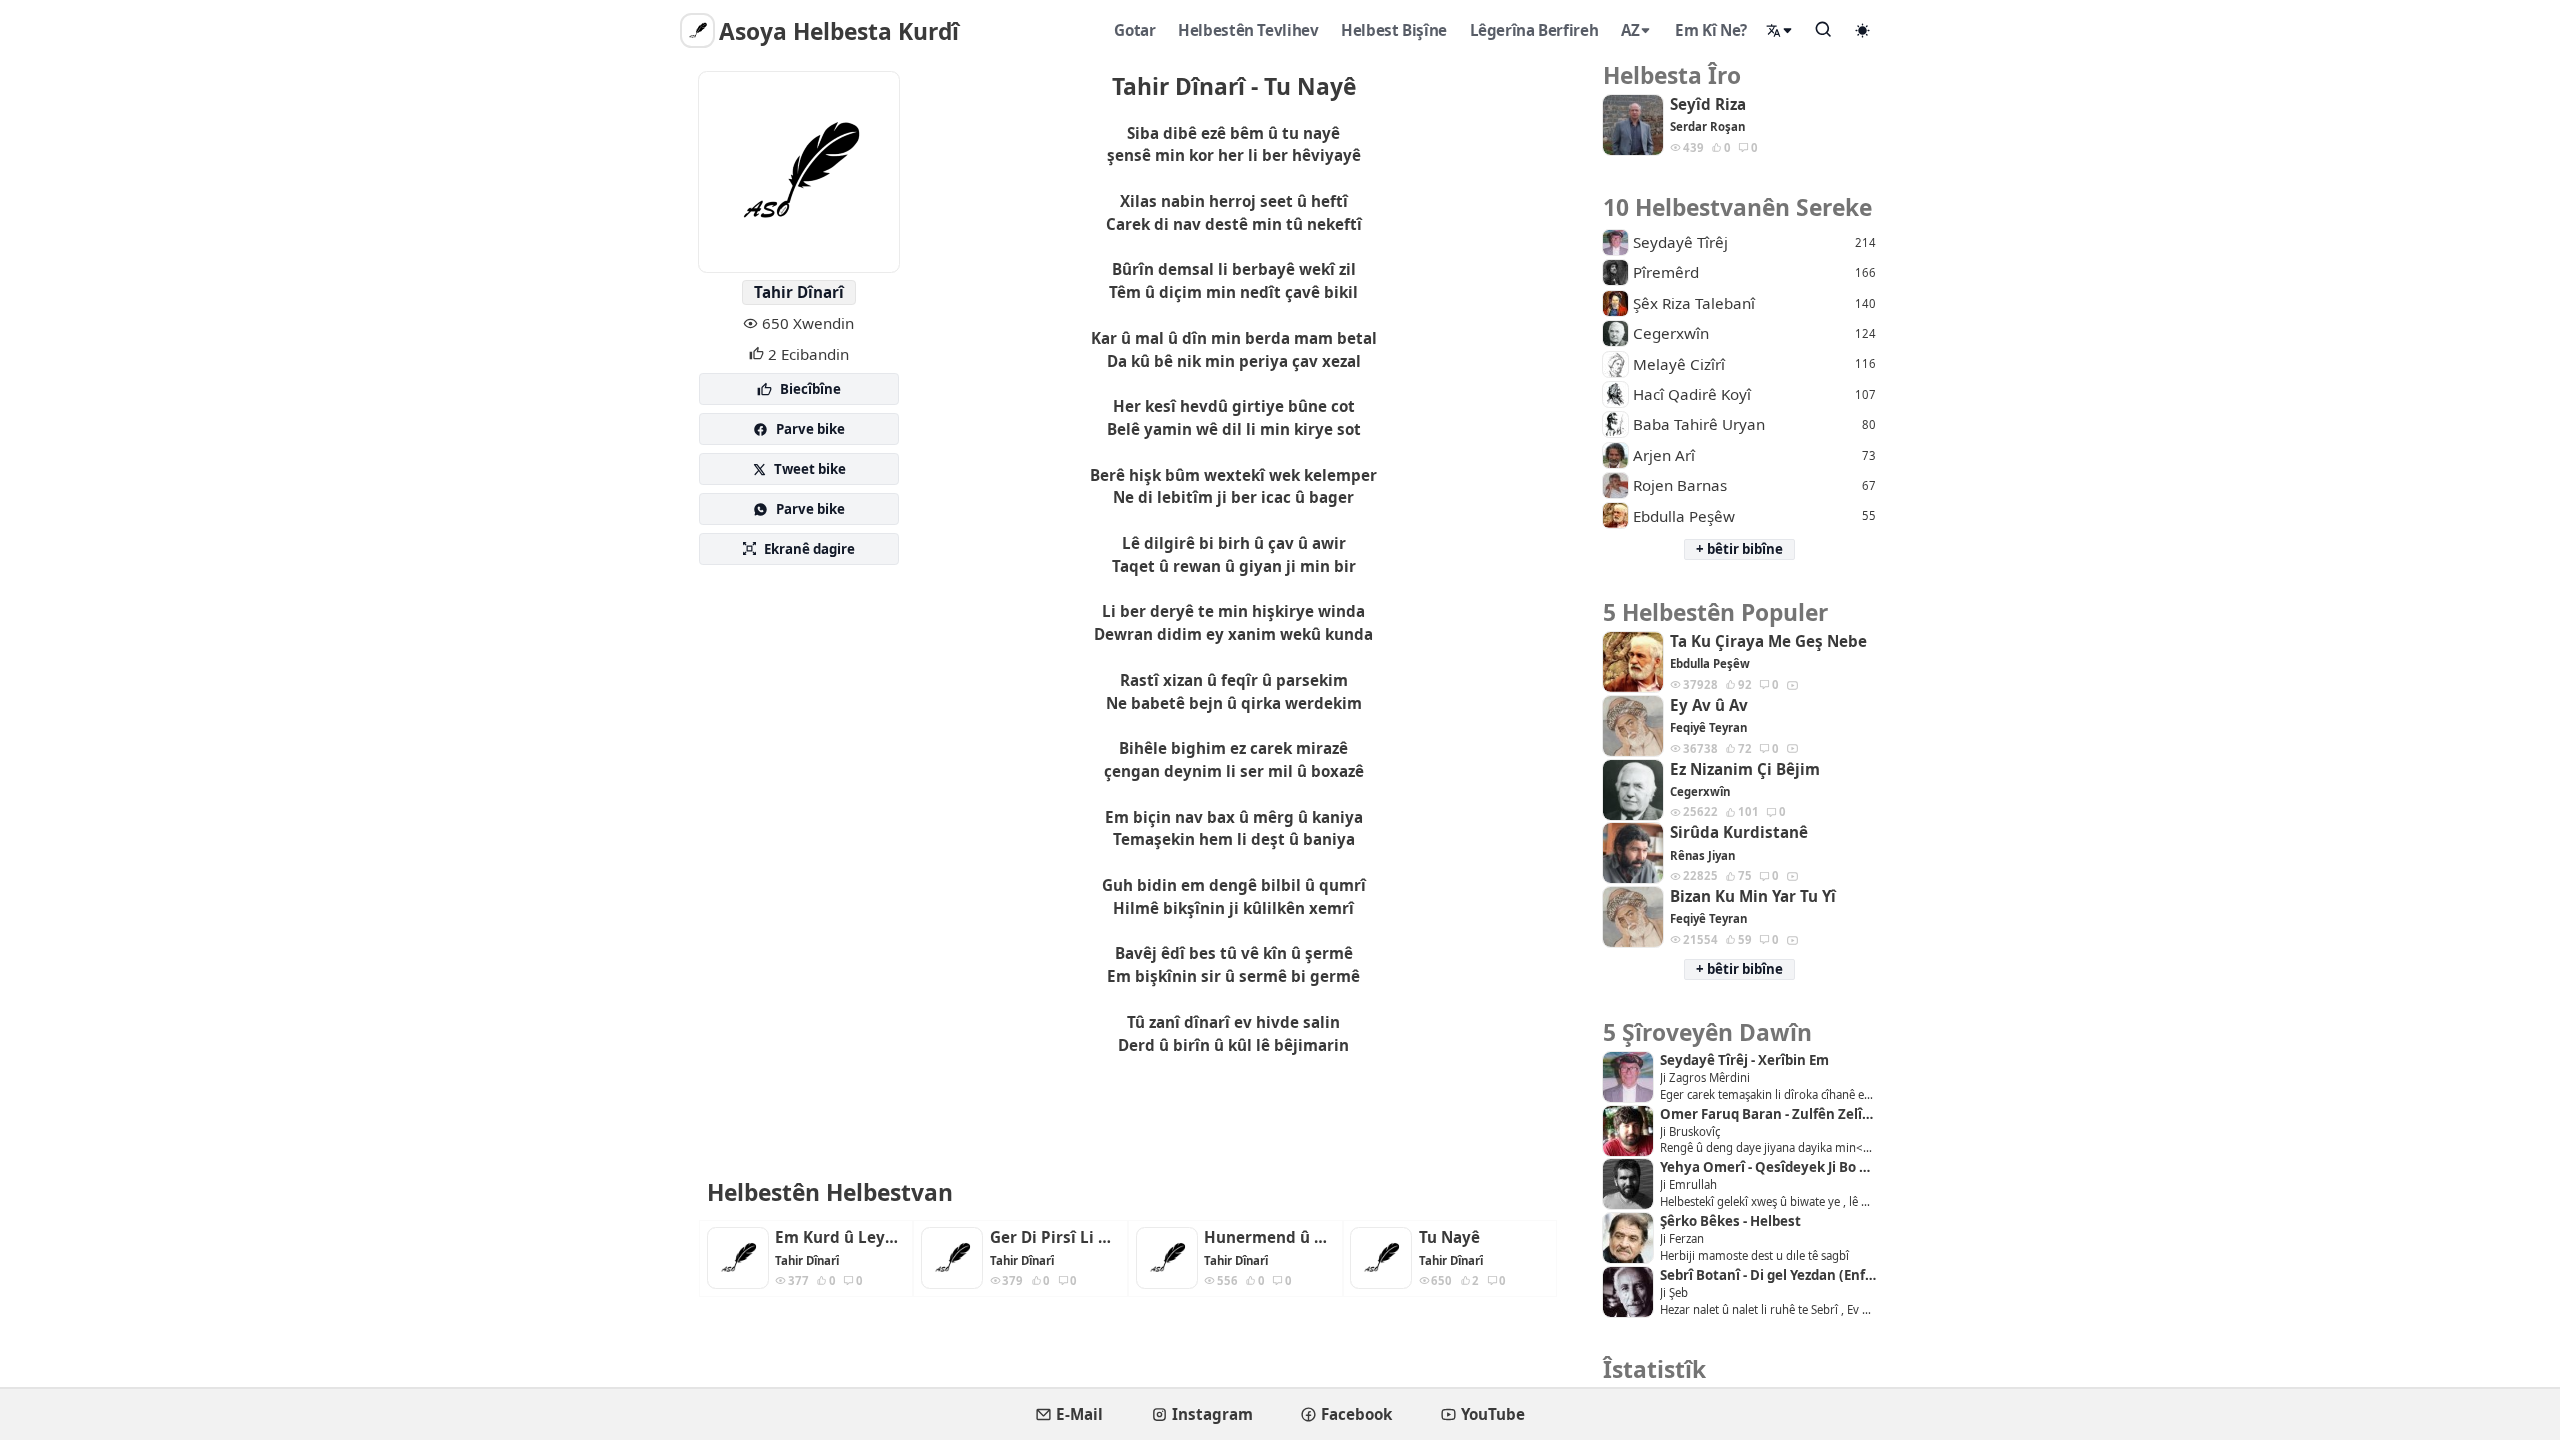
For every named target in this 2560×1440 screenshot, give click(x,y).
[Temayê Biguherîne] (1863, 30)
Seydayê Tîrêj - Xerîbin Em (1744, 1060)
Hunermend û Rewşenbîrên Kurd (1269, 1237)
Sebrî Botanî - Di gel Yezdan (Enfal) (1768, 1275)
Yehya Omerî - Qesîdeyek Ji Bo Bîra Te (1768, 1167)
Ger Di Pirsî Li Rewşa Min (1055, 1237)
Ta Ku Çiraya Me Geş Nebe (1768, 641)
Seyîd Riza (1708, 104)
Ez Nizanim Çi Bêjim (1745, 769)
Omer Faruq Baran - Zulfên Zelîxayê (1768, 1114)
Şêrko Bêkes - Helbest (1730, 1221)
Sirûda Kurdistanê (1739, 832)
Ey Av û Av (1709, 705)
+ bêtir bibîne (1739, 549)
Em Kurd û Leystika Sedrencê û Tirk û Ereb (840, 1237)
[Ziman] (1780, 30)
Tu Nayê (1449, 1237)
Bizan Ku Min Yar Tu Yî (1753, 896)
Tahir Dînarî (799, 292)
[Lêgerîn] (1824, 29)
